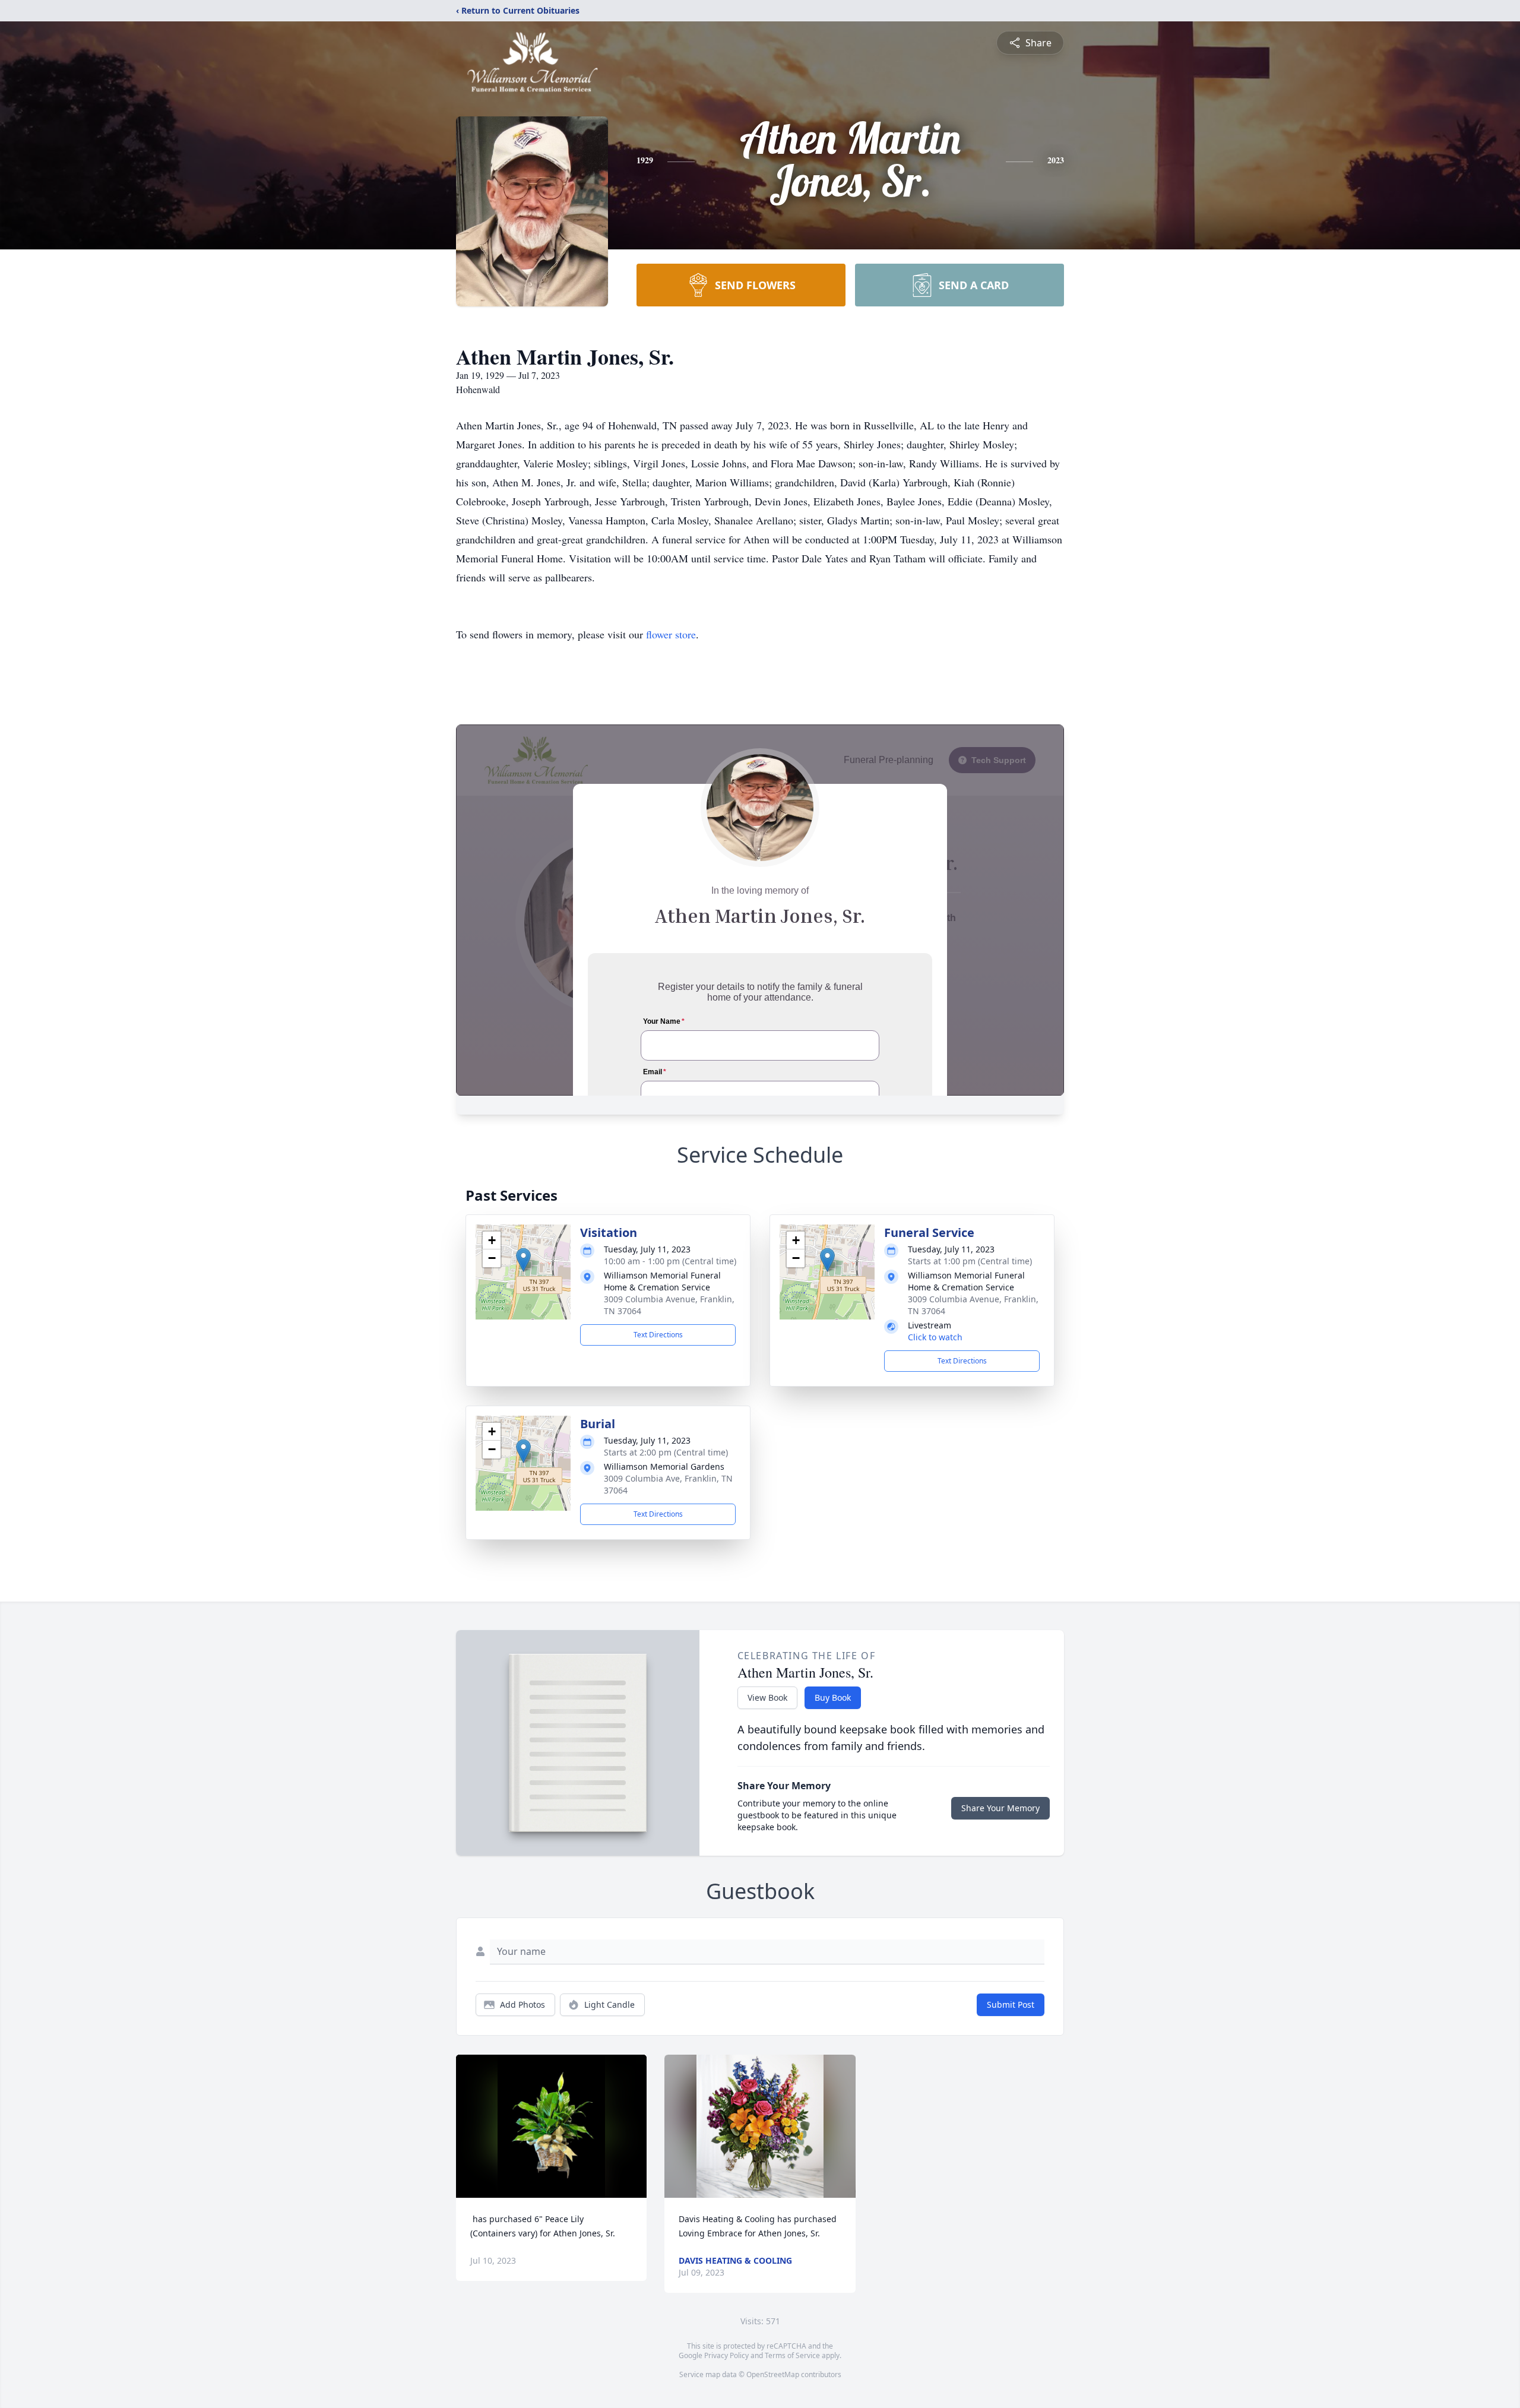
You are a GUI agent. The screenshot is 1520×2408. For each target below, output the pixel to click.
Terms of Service (792, 2355)
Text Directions (658, 1335)
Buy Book (833, 1697)
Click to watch (935, 1337)
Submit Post (1011, 2004)
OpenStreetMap (773, 2374)
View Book (767, 1697)
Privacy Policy (726, 2355)
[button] (523, 1260)
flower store (671, 634)
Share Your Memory (1000, 1808)
